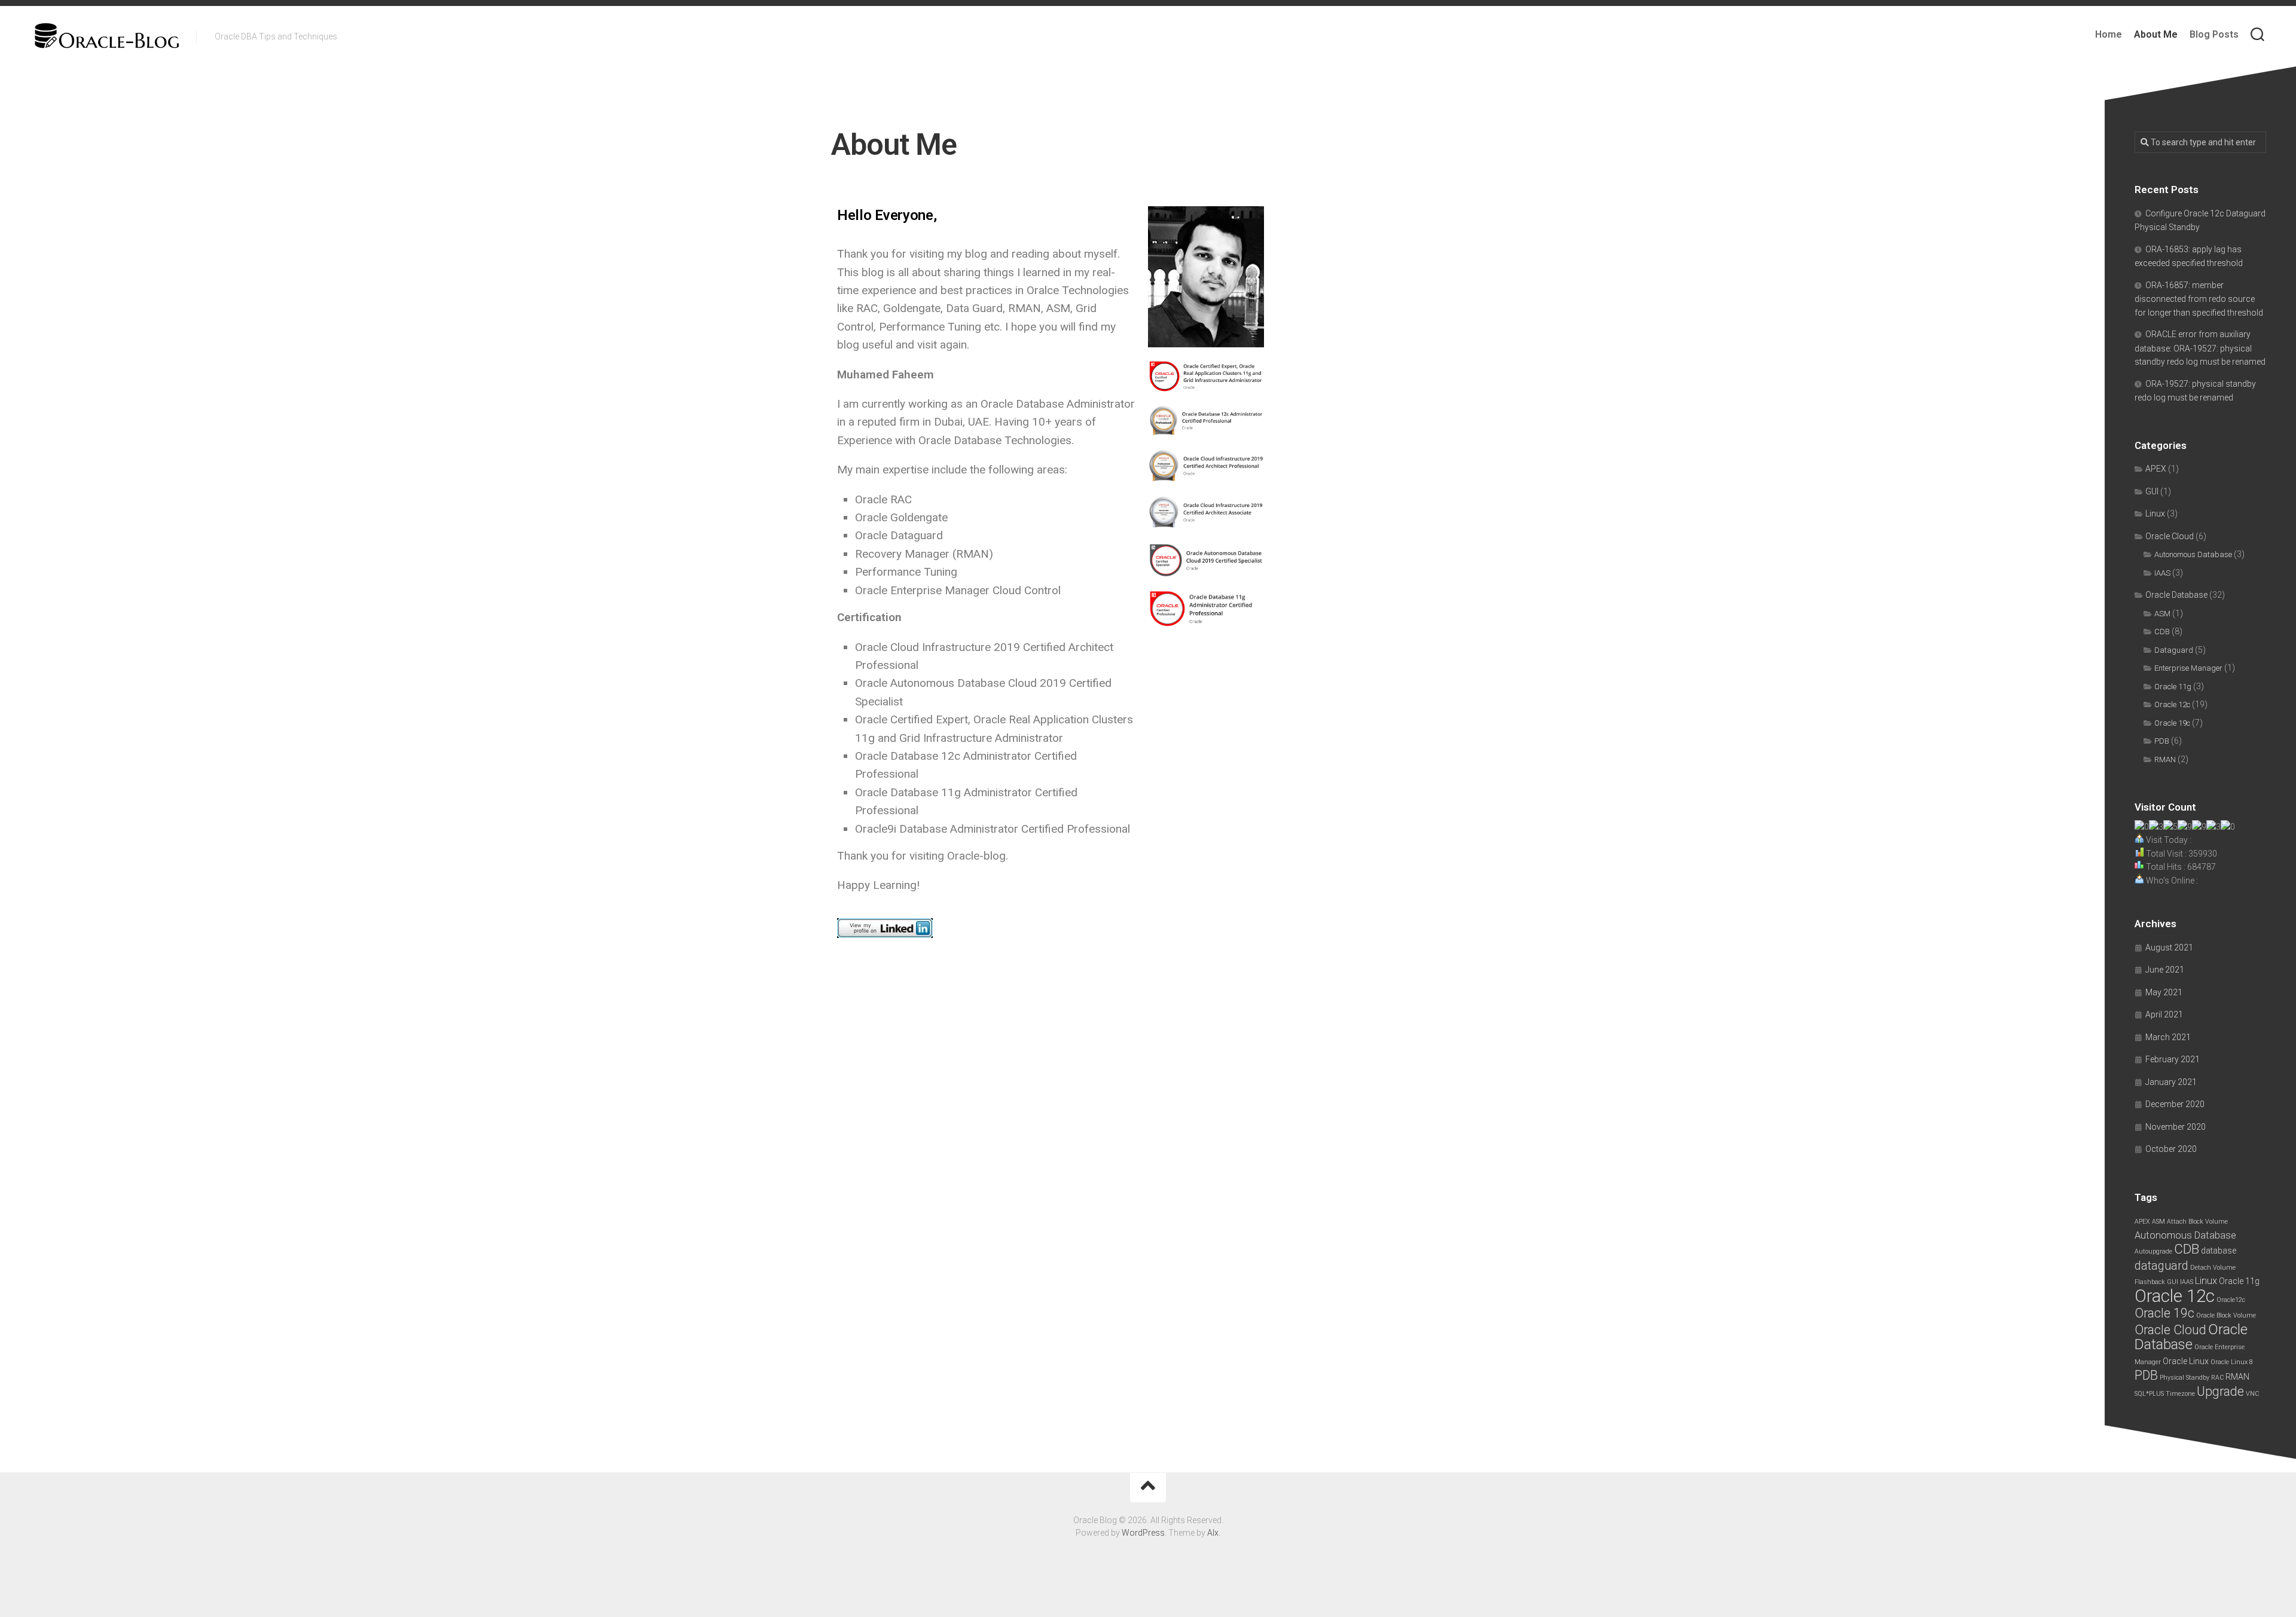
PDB (2162, 741)
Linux (2155, 513)
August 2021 (2169, 947)
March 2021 (2168, 1037)
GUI (2152, 491)
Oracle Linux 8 (2232, 1362)
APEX (2156, 469)
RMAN (2165, 759)
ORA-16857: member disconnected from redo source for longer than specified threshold (2199, 299)
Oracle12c (2231, 1300)
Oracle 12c (2172, 704)
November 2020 (2176, 1127)
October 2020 (2171, 1149)
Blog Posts (2214, 34)
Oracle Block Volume (2226, 1315)
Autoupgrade (2153, 1251)
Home (2109, 34)
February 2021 (2173, 1059)
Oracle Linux (2186, 1361)
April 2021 (2164, 1014)
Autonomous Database (2193, 554)
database (2219, 1251)
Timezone (2180, 1394)
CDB (2162, 632)
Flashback (2150, 1282)
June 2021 (2165, 970)
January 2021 (2171, 1082)
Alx (1213, 1533)
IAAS (2162, 573)
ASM (2162, 614)
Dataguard (2174, 650)
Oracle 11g (2173, 687)
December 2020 (2175, 1104)
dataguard (2161, 1266)
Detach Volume (2213, 1268)
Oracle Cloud (2170, 536)
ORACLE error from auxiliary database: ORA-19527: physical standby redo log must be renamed (2200, 348)
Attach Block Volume (2197, 1222)
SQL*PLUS (2149, 1394)
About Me (2156, 34)
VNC (2252, 1394)
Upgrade (2220, 1391)
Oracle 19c (2172, 723)
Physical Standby (2184, 1378)
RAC (2217, 1378)
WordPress (1143, 1533)
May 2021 (2164, 992)
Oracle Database (2176, 595)
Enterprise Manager (2188, 668)
